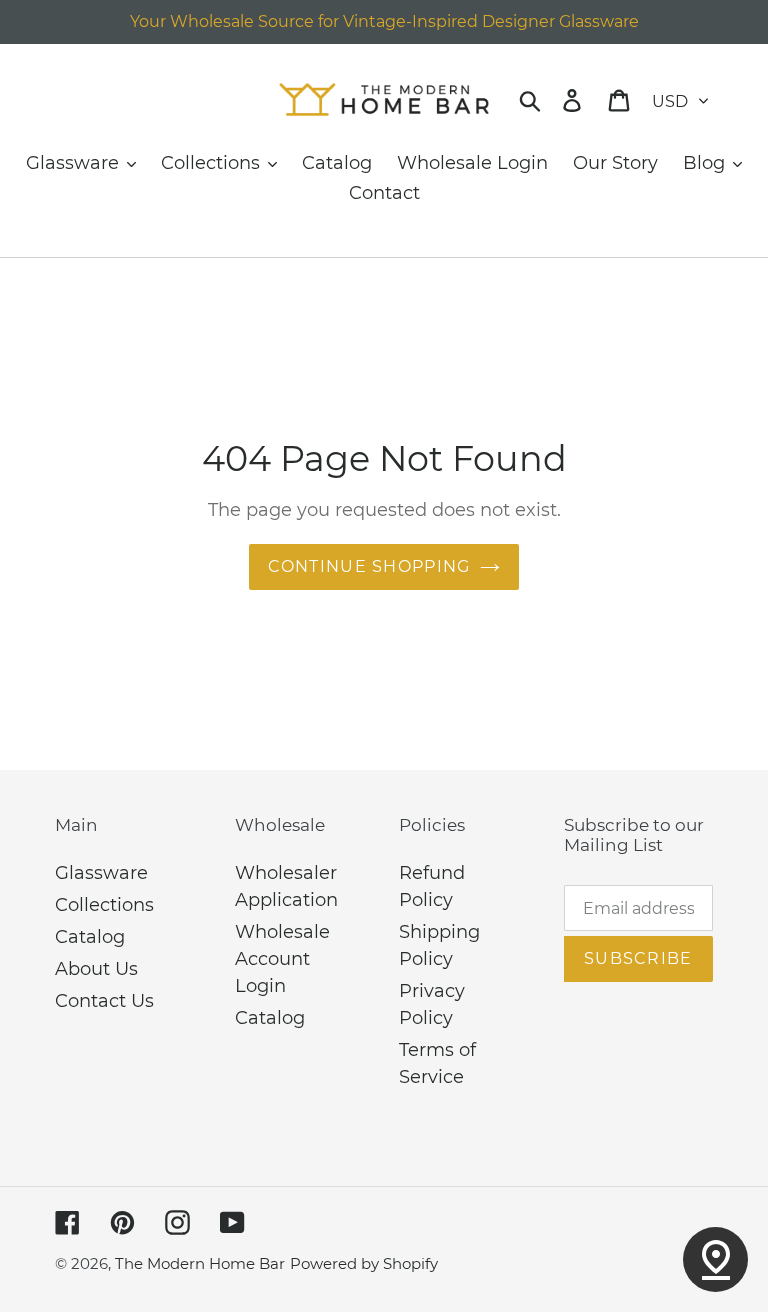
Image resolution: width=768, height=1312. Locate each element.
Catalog (90, 937)
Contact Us (104, 1001)
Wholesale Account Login (282, 959)
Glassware (101, 873)
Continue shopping (369, 566)
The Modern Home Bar (200, 1263)
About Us (96, 969)
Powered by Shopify (364, 1263)
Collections (104, 905)
